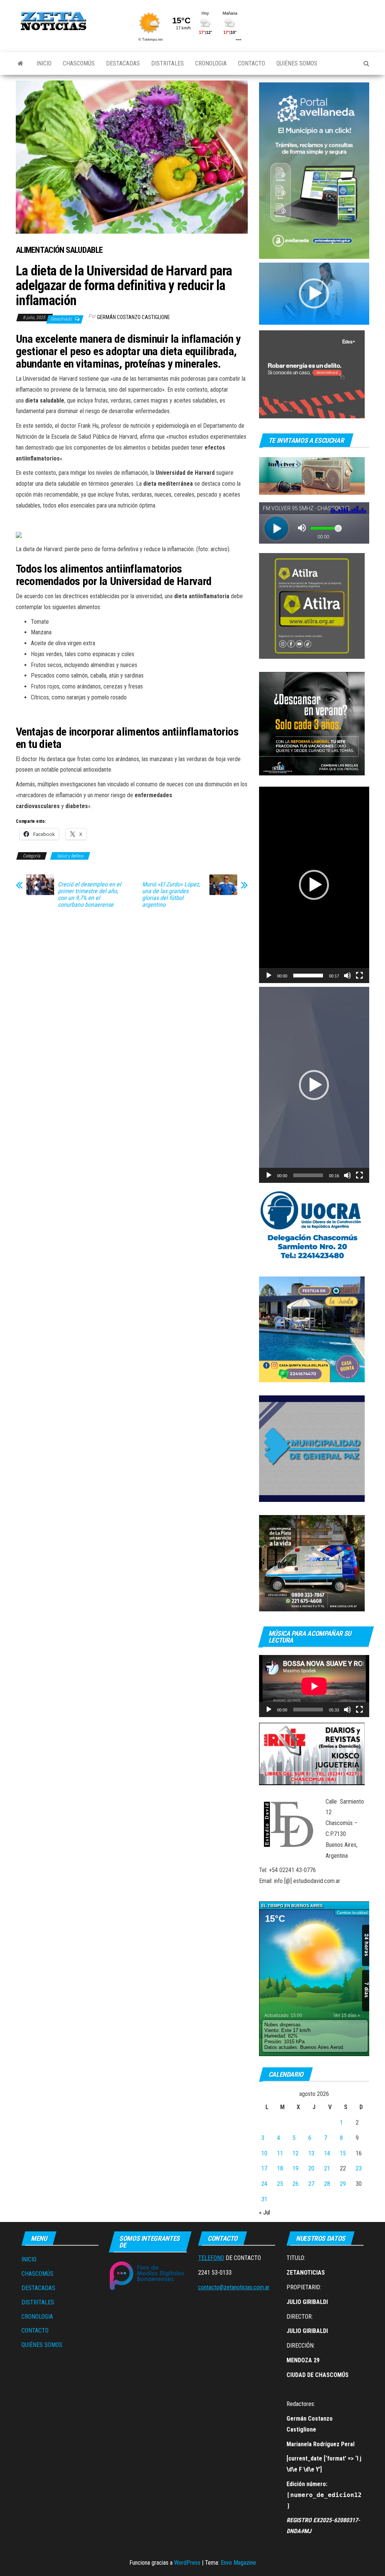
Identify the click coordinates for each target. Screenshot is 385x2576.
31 (264, 2199)
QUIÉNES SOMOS (297, 63)
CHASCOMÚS (79, 63)
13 (311, 2153)
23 (359, 2168)
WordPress (187, 2563)
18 (280, 2168)
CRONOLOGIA (211, 63)
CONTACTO (252, 63)
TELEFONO (211, 2258)
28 (327, 2184)
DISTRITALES (167, 63)
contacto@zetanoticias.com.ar (234, 2287)
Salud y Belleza (70, 856)
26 (296, 2184)
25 (280, 2184)
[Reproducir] (269, 976)
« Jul (264, 2212)
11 (280, 2153)
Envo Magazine (238, 2563)
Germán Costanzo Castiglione (133, 317)
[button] (314, 293)
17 (264, 2168)
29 (343, 2184)
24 (264, 2184)
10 (264, 2153)
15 (343, 2153)
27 (311, 2184)
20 (311, 2168)
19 (296, 2168)
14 (327, 2153)
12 (296, 2153)
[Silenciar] (347, 976)
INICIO (44, 63)
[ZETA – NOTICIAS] (20, 64)
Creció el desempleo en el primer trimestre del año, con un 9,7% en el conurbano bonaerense (89, 895)
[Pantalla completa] (359, 976)
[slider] (308, 976)
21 (327, 2168)
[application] (314, 294)
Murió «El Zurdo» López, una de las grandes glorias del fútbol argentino (171, 895)
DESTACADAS (123, 63)
